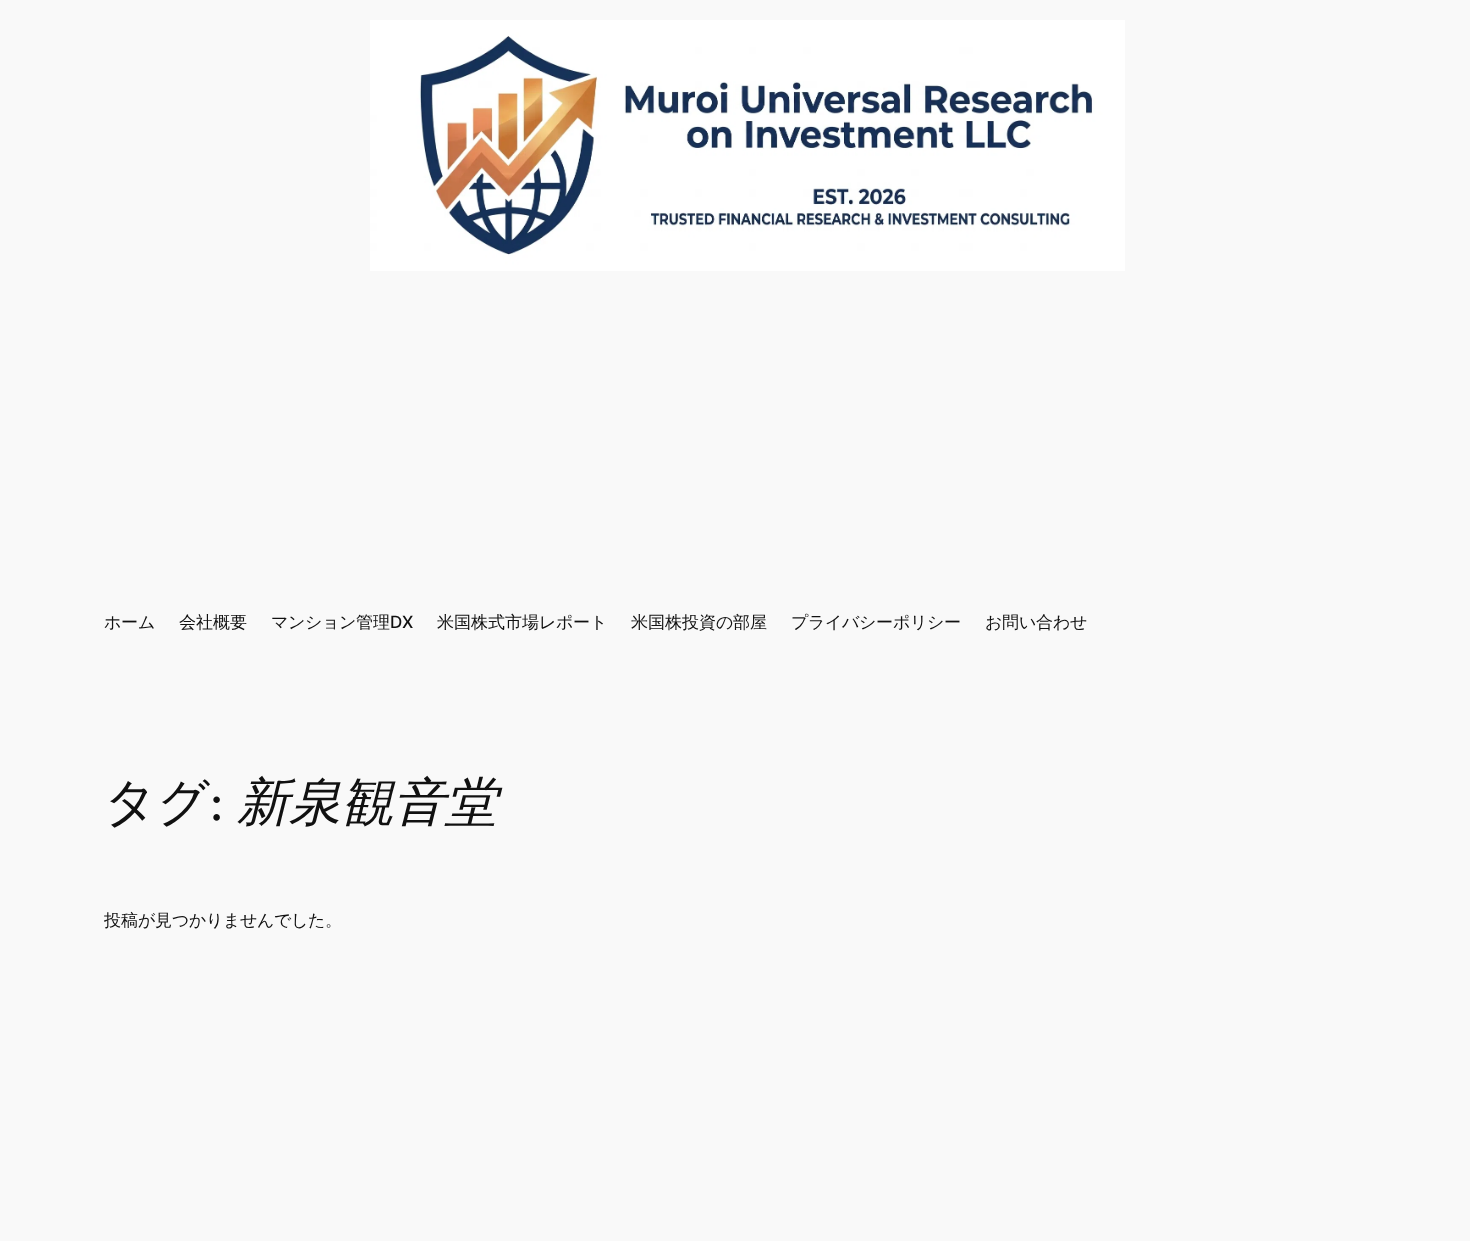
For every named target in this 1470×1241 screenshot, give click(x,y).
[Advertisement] (735, 440)
